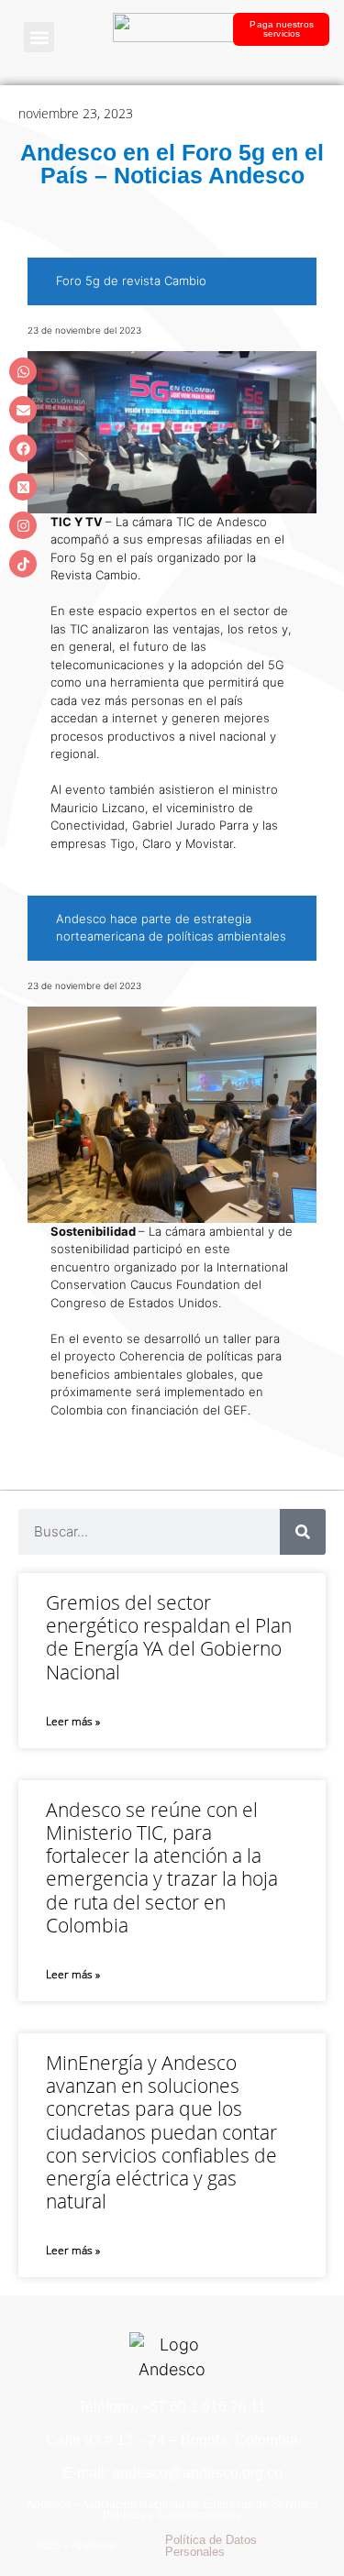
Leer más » (73, 1721)
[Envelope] (23, 410)
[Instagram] (23, 525)
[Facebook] (23, 448)
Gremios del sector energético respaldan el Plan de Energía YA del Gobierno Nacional (169, 1637)
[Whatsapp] (23, 371)
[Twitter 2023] (23, 487)
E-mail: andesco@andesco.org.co (172, 2473)
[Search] (303, 1532)
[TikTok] (23, 564)
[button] (39, 37)
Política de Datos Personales (211, 2546)
